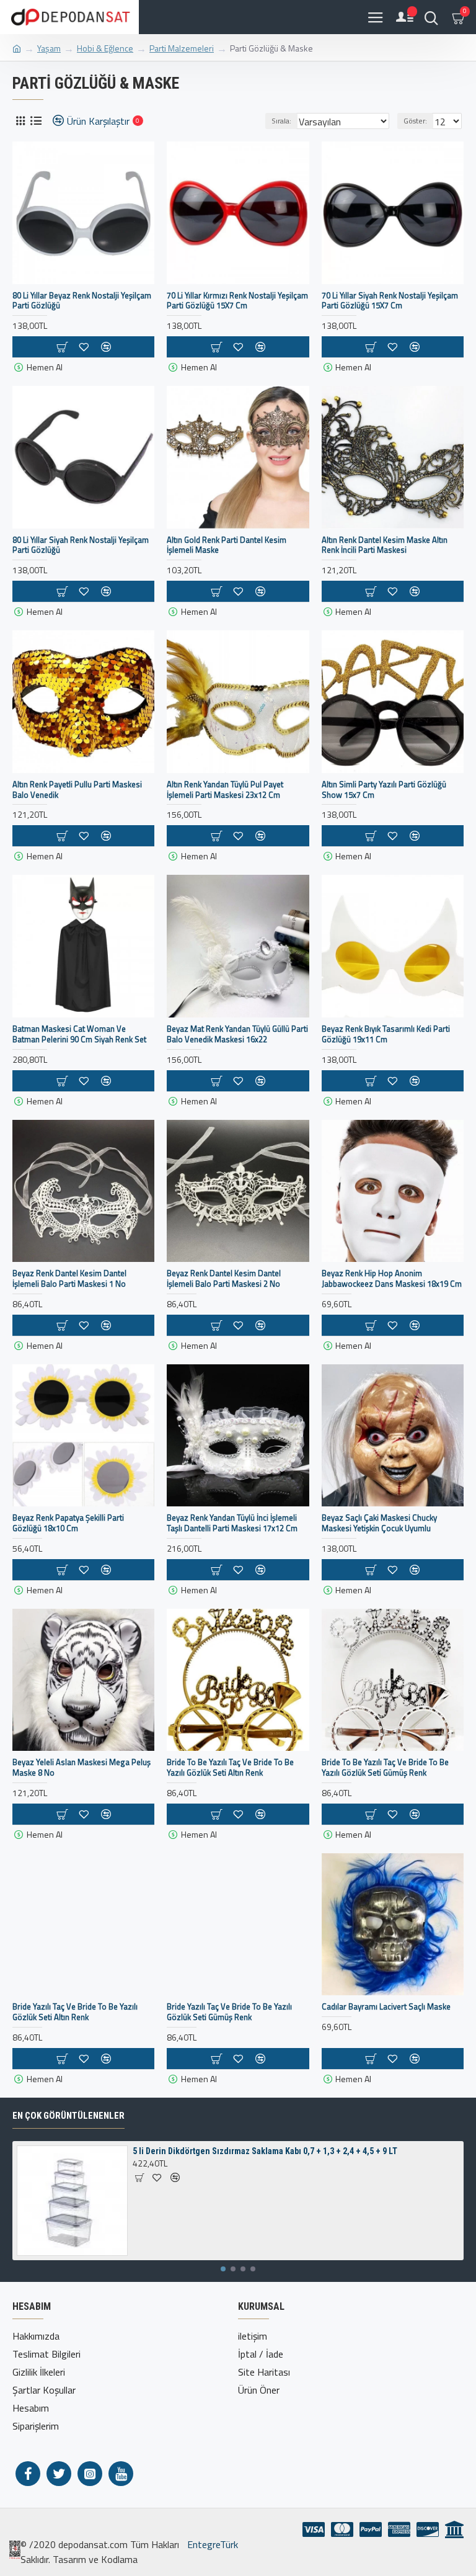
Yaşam (49, 48)
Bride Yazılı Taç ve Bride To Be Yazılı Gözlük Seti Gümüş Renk (229, 2012)
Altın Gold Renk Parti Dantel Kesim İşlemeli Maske (227, 545)
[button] (223, 2269)
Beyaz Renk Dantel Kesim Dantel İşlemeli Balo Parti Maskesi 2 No (224, 1279)
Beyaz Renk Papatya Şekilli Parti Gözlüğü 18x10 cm (68, 1523)
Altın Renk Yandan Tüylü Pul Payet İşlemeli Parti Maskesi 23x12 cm (225, 790)
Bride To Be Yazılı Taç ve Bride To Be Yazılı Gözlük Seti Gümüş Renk (385, 1768)
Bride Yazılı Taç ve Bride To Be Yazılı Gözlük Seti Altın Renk (75, 2012)
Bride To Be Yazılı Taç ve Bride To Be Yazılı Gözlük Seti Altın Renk (230, 1768)
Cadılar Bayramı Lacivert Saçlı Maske (386, 2007)
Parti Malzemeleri (182, 48)
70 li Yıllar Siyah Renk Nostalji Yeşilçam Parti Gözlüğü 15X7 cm (390, 301)
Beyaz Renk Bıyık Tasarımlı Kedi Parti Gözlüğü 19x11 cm (386, 1034)
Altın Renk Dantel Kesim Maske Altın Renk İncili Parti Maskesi (385, 545)
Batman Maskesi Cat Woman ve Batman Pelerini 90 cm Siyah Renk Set (79, 1034)
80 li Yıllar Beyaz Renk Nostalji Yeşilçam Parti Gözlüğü (82, 301)
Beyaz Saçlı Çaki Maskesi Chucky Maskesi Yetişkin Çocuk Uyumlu (379, 1523)
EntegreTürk (211, 2544)
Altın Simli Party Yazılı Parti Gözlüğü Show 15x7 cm (384, 790)
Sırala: (281, 121)
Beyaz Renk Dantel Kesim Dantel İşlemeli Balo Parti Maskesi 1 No (69, 1279)
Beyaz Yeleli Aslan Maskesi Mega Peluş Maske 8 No (82, 1768)
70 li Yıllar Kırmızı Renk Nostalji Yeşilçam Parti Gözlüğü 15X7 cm (237, 301)
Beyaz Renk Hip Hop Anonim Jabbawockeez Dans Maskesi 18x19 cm (392, 1279)
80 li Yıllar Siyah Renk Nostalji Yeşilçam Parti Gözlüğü (81, 545)
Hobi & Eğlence (105, 48)
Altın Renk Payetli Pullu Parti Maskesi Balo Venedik (77, 790)
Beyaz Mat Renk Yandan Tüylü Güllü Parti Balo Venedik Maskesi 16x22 (237, 1034)
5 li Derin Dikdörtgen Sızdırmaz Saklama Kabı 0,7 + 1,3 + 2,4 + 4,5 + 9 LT (265, 2151)
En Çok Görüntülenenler (68, 2116)
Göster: (415, 121)
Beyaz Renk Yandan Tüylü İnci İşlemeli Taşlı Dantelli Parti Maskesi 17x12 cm (232, 1523)
